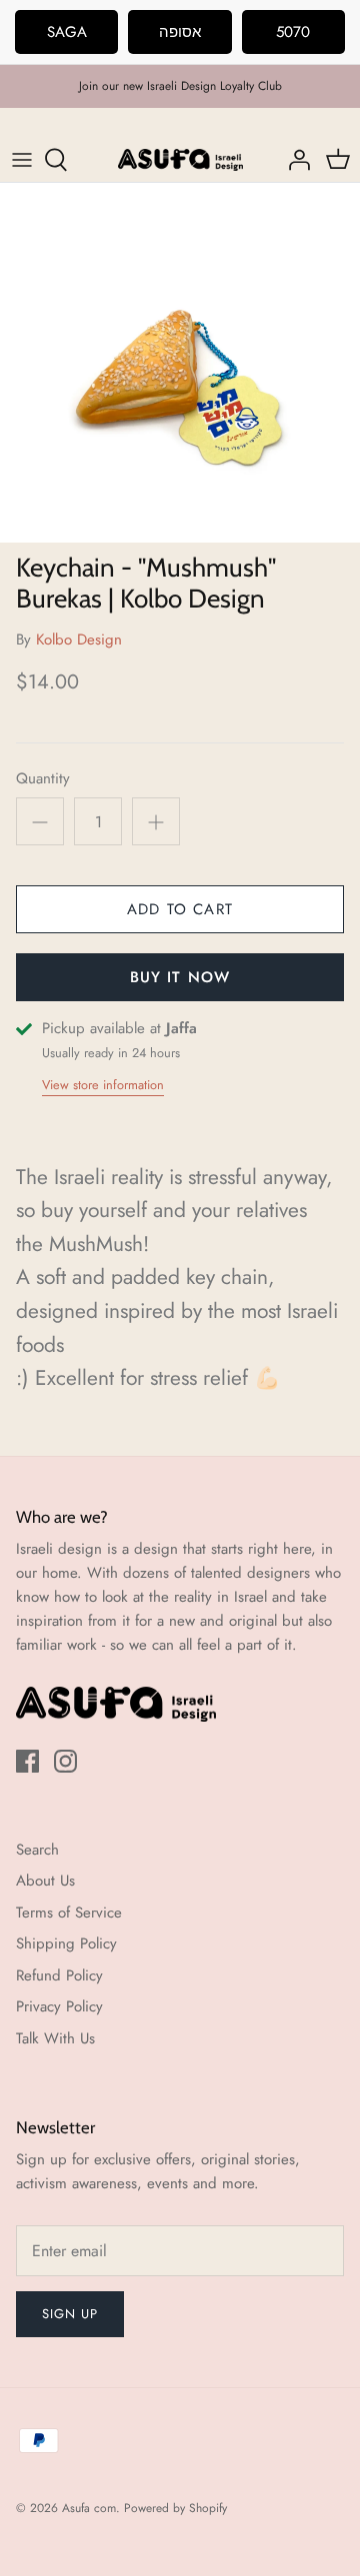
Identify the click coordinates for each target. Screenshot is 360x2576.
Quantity (43, 779)
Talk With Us (55, 2038)
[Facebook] (27, 1761)
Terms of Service (69, 1913)
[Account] (294, 160)
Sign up (70, 2314)
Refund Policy (59, 1975)
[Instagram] (65, 1761)
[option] (180, 363)
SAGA (67, 32)
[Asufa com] (180, 160)
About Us (45, 1881)
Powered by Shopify (175, 2508)
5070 (293, 32)
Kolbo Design (79, 640)
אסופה (180, 32)
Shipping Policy (66, 1943)
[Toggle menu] (22, 160)
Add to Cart (180, 909)
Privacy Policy (59, 2006)
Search (37, 1850)
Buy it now (180, 977)
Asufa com (89, 2508)
